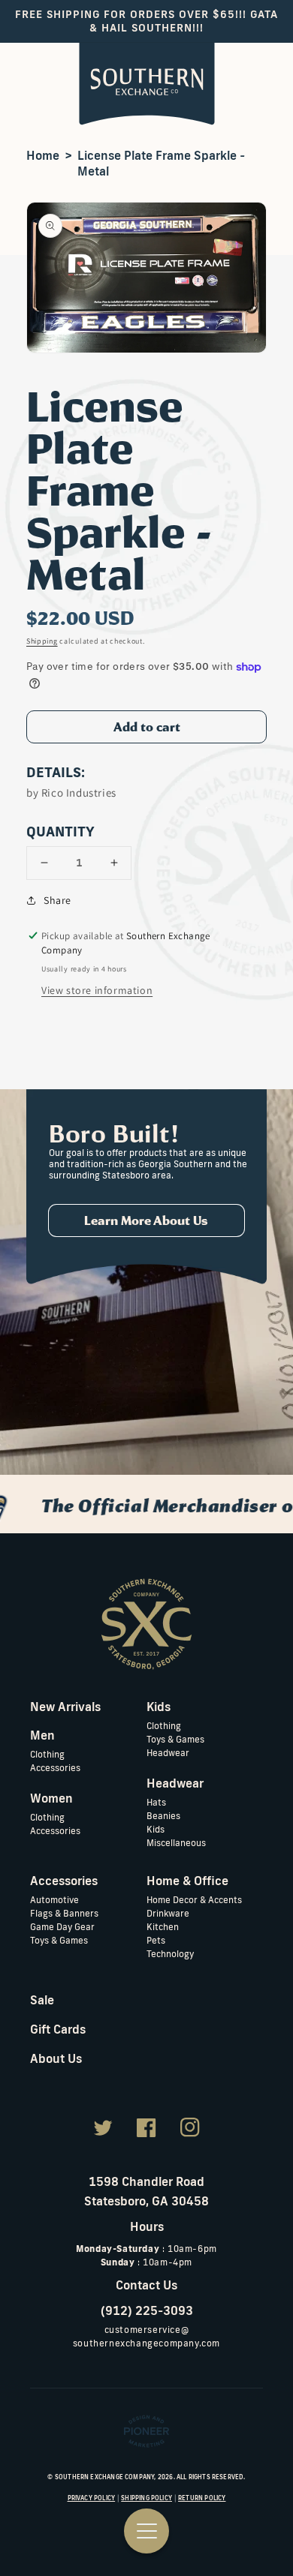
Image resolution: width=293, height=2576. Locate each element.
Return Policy (202, 2498)
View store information (97, 990)
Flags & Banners (64, 1913)
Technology (170, 1954)
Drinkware (168, 1913)
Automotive (54, 1900)
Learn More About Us (146, 1220)
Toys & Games (175, 1739)
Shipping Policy (146, 2498)
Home (43, 155)
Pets (156, 1940)
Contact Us (146, 2285)
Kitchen (163, 1927)
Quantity (60, 831)
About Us (56, 2058)
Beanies (163, 1816)
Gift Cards (58, 2029)
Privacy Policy (92, 2498)
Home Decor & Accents (194, 1900)
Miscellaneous (176, 1843)
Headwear (168, 1753)
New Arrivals (65, 1707)
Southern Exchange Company (105, 2477)
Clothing (47, 1754)
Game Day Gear (62, 1927)
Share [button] (57, 900)
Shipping (42, 641)
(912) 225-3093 (147, 2310)
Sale (42, 2000)
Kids (156, 1829)
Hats (156, 1802)
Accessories (55, 1768)
